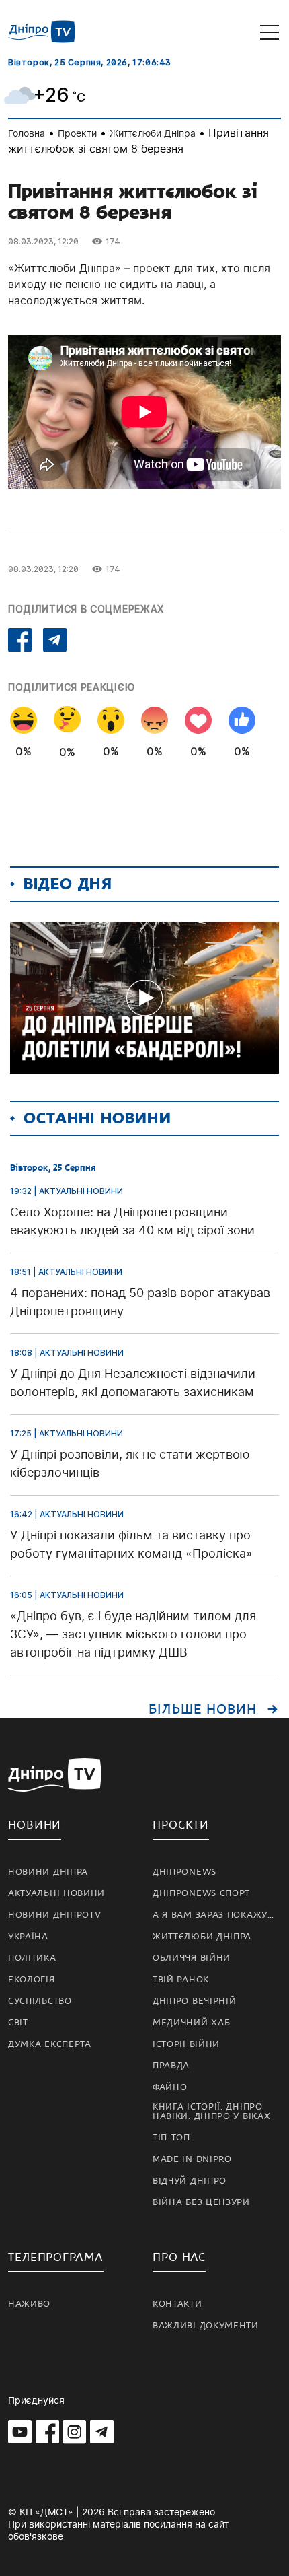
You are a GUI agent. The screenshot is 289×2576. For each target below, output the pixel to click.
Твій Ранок (181, 1980)
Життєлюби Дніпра (153, 133)
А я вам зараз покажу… (213, 1915)
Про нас (179, 2257)
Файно (170, 2087)
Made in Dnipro (192, 2159)
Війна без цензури (201, 2202)
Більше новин (203, 1710)
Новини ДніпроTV (55, 1915)
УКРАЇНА (28, 1937)
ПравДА (171, 2066)
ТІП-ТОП (171, 2138)
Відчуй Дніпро (190, 2181)
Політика (32, 1958)
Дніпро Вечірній (195, 2001)
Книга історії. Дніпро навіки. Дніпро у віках (211, 2112)
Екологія (32, 1980)
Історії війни (186, 2044)
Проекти (77, 133)
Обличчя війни (192, 1958)
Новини (35, 1825)
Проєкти (181, 1825)
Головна (27, 133)
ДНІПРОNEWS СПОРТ (201, 1893)
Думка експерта (50, 2044)
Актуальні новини (56, 1893)
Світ (18, 2023)
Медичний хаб (191, 2023)
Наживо (29, 2304)
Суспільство (40, 2001)
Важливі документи (206, 2326)
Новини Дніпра (48, 1872)
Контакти (177, 2304)
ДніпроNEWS (184, 1872)
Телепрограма (56, 2257)
